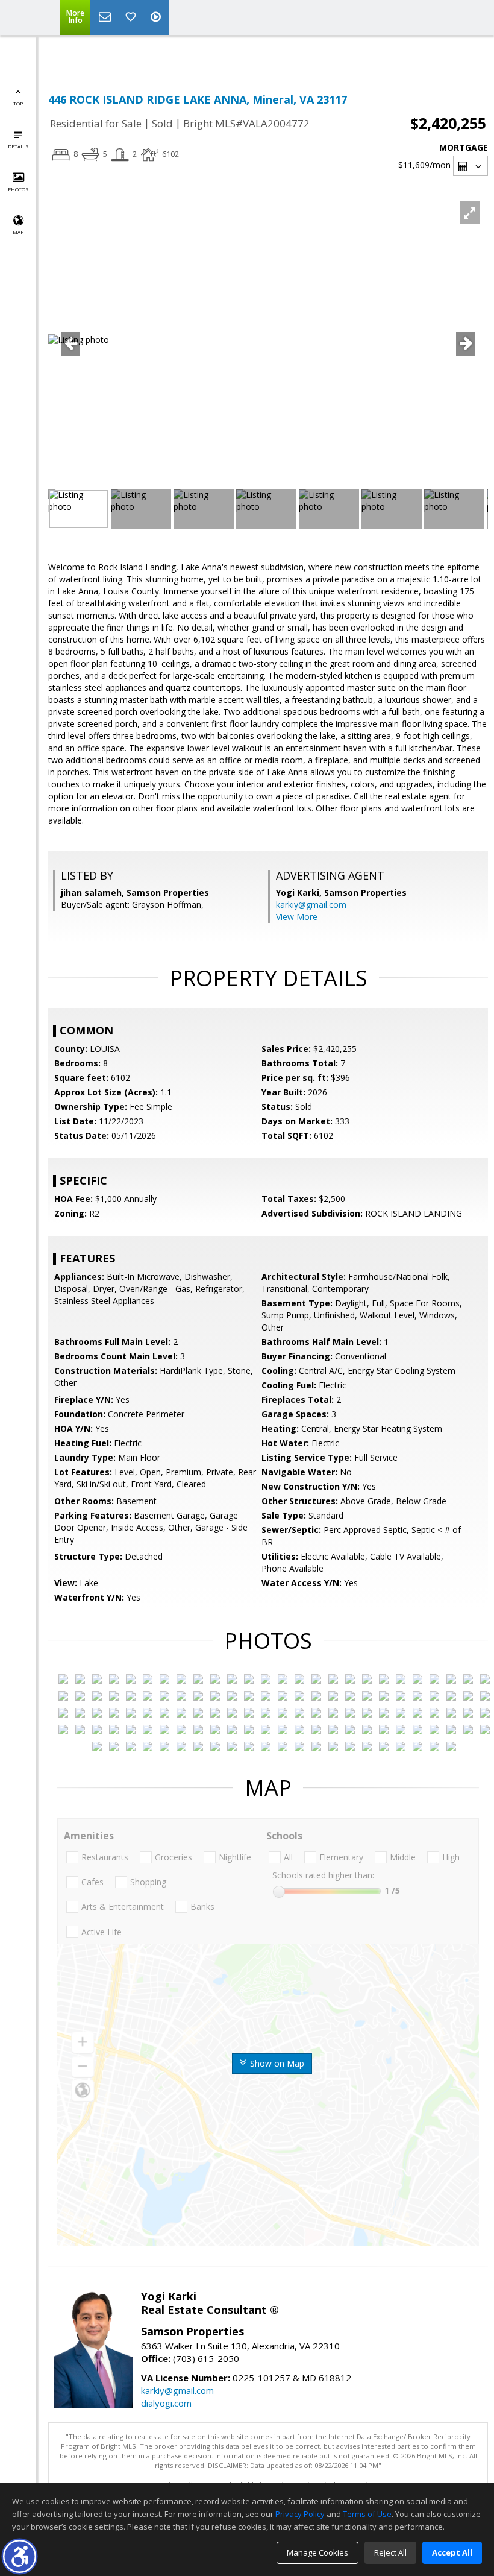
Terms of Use (367, 2514)
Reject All (390, 2552)
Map (18, 232)
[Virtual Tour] (157, 17)
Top (18, 103)
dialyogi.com (166, 2403)
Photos (18, 189)
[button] (20, 2556)
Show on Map (276, 2063)
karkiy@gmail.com (311, 905)
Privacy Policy (300, 2514)
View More (297, 917)
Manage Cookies (317, 2552)
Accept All (452, 2552)
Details (18, 146)
